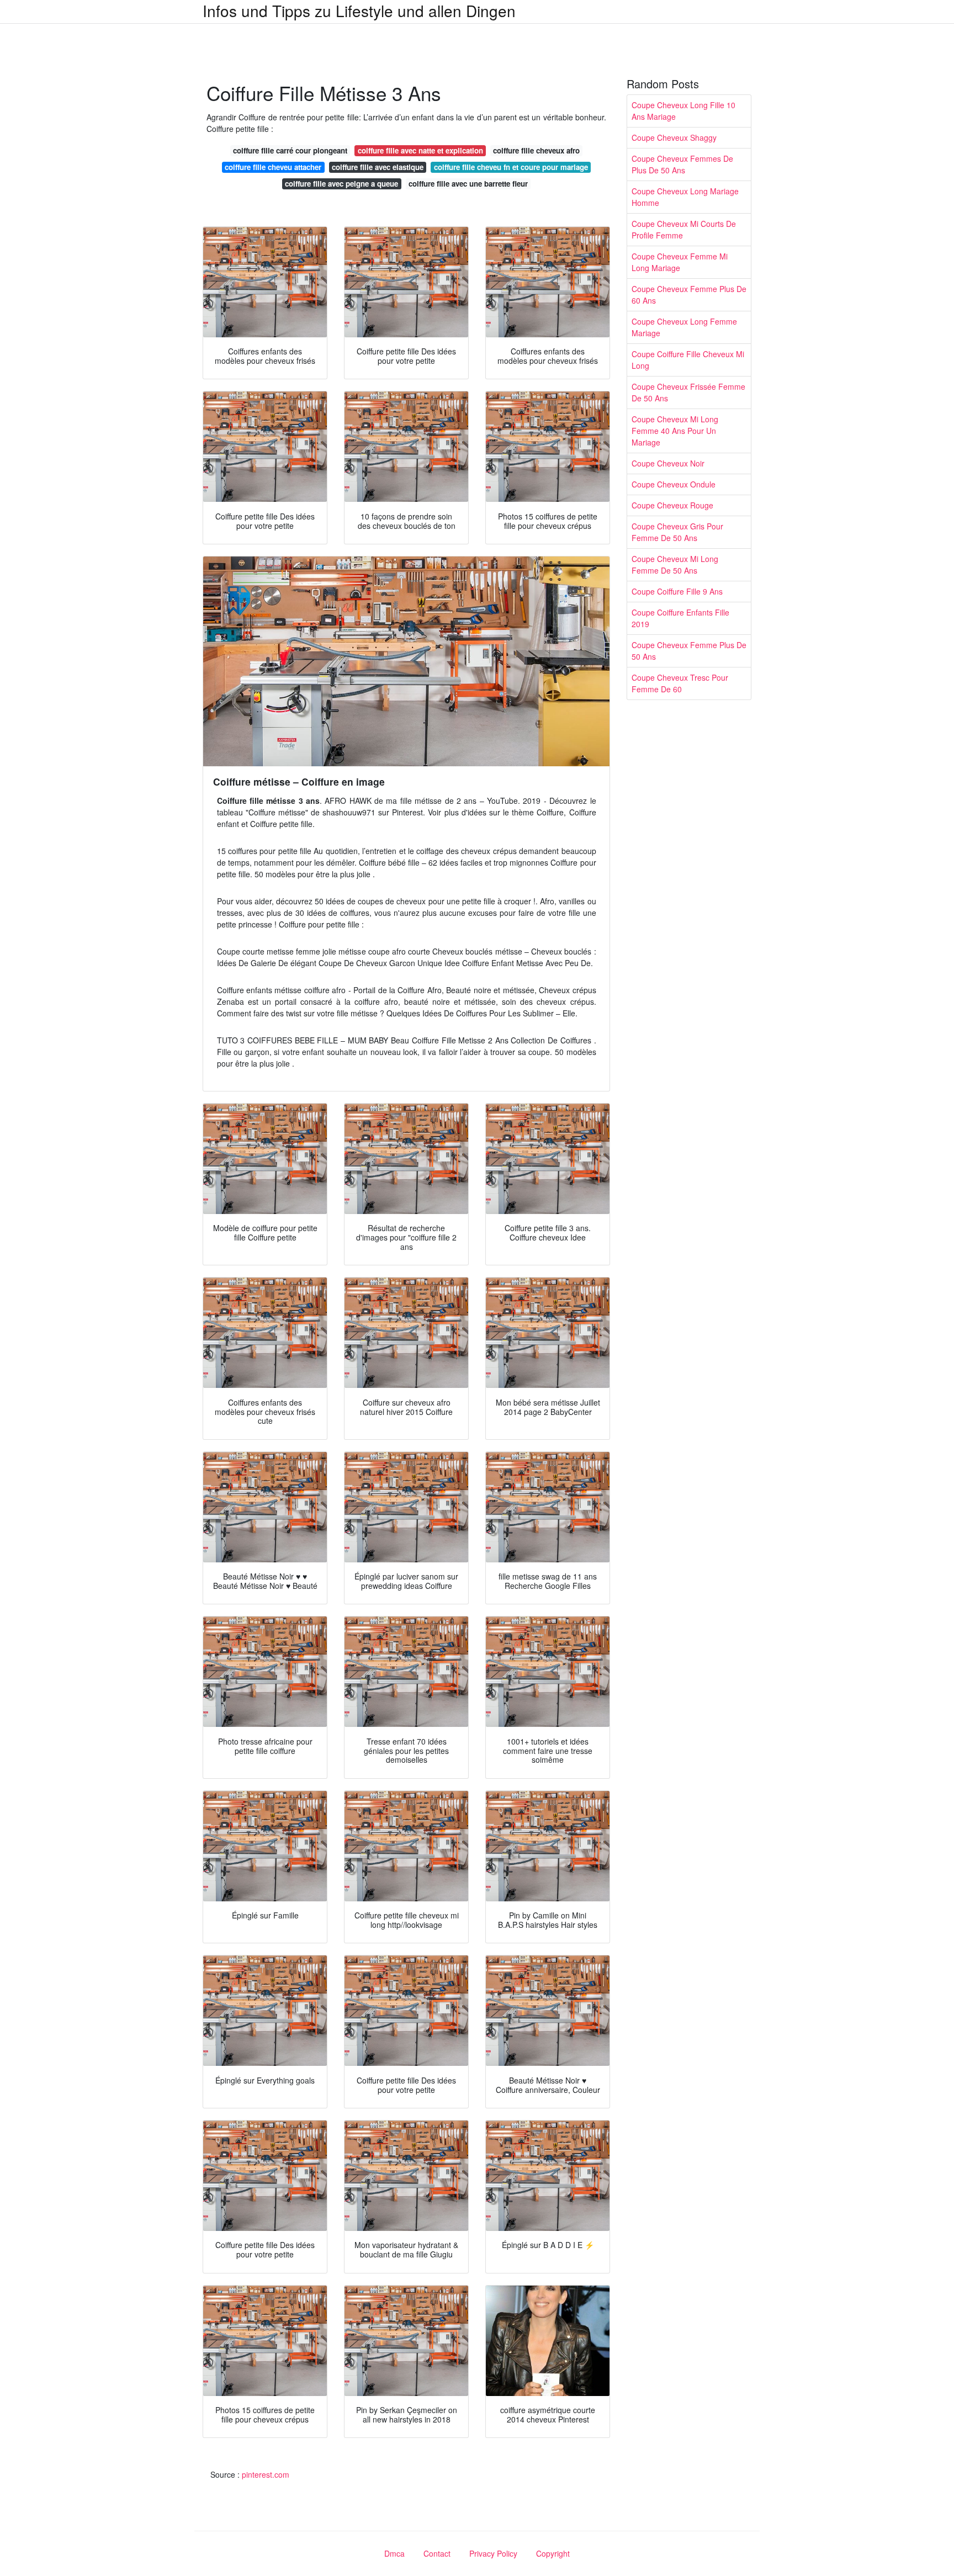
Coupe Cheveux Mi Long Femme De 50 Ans (675, 565)
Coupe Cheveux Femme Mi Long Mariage (680, 262)
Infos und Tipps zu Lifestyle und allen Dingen (359, 10)
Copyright (553, 2553)
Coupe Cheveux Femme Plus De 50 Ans (689, 651)
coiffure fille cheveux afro (536, 150)
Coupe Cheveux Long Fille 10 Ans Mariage (683, 111)
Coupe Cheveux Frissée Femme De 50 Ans (688, 392)
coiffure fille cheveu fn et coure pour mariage (511, 167)
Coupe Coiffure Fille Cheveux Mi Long (688, 360)
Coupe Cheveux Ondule (674, 484)
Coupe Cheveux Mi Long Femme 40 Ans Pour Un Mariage (675, 431)
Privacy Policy (493, 2553)
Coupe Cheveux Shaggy (674, 137)
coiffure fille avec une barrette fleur (468, 184)
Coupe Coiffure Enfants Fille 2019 (680, 618)
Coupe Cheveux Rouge (672, 505)
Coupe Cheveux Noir (668, 463)
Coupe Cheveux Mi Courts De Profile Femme (684, 229)
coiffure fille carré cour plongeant (290, 150)
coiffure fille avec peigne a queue (341, 184)
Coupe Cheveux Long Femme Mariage (684, 327)
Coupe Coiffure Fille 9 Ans (677, 591)
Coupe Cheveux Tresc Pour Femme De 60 (680, 683)
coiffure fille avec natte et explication (420, 150)
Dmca (394, 2553)
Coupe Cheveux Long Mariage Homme (685, 197)
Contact (437, 2553)
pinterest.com (266, 2474)
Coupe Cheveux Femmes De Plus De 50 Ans (682, 164)
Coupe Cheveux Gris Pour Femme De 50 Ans (677, 532)
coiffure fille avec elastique (378, 167)
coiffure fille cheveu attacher (273, 167)
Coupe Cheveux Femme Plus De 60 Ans (689, 295)
